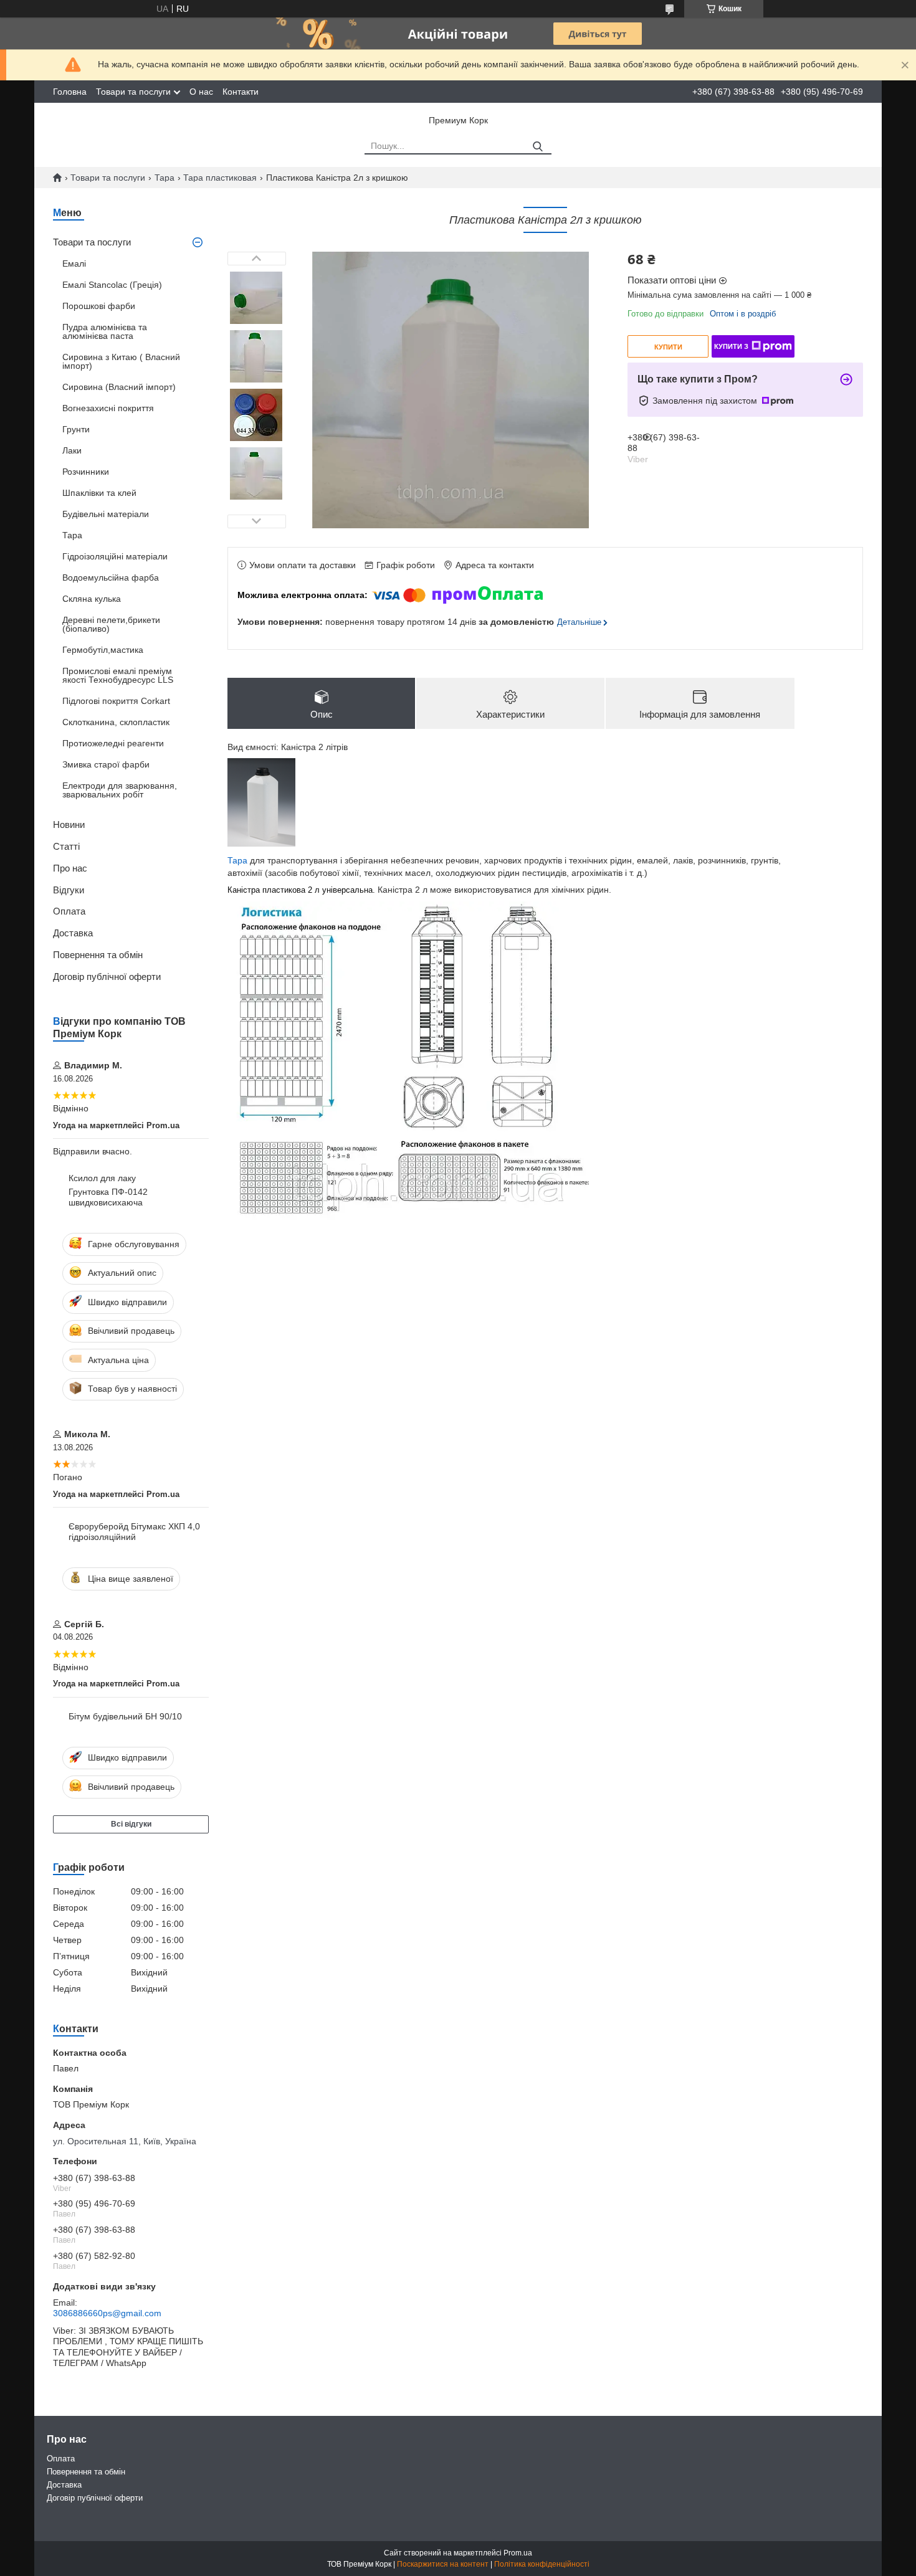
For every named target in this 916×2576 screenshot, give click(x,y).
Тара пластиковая (220, 178)
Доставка (73, 933)
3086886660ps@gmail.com (107, 2313)
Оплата (69, 911)
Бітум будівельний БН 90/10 (125, 1716)
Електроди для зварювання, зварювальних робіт (120, 790)
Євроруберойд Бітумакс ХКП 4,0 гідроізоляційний (134, 1532)
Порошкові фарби (99, 306)
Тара (165, 178)
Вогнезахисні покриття (108, 408)
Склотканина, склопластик (116, 722)
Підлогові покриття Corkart (116, 701)
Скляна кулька (92, 599)
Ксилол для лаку (102, 1178)
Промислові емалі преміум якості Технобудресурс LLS (118, 675)
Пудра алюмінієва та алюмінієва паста (105, 331)
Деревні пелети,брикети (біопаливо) (111, 624)
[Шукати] (537, 147)
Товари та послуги (133, 92)
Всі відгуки (131, 1824)
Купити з (731, 346)
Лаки (72, 450)
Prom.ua (518, 2553)
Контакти (241, 92)
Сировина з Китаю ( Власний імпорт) (121, 361)
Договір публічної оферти (107, 977)
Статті (66, 846)
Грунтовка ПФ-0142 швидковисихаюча (108, 1197)
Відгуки (69, 890)
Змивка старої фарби (106, 764)
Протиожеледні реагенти (113, 743)
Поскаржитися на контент (443, 2564)
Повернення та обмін (98, 955)
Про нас (70, 868)
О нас (201, 92)
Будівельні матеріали (106, 514)
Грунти (76, 429)
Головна (70, 92)
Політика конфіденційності (542, 2564)
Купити (668, 347)
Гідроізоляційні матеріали (115, 556)
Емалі (74, 264)
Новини (69, 825)
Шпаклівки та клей (99, 493)
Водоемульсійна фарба (111, 577)
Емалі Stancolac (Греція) (112, 285)
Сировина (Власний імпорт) (119, 387)
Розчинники (86, 472)
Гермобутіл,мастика (103, 650)
